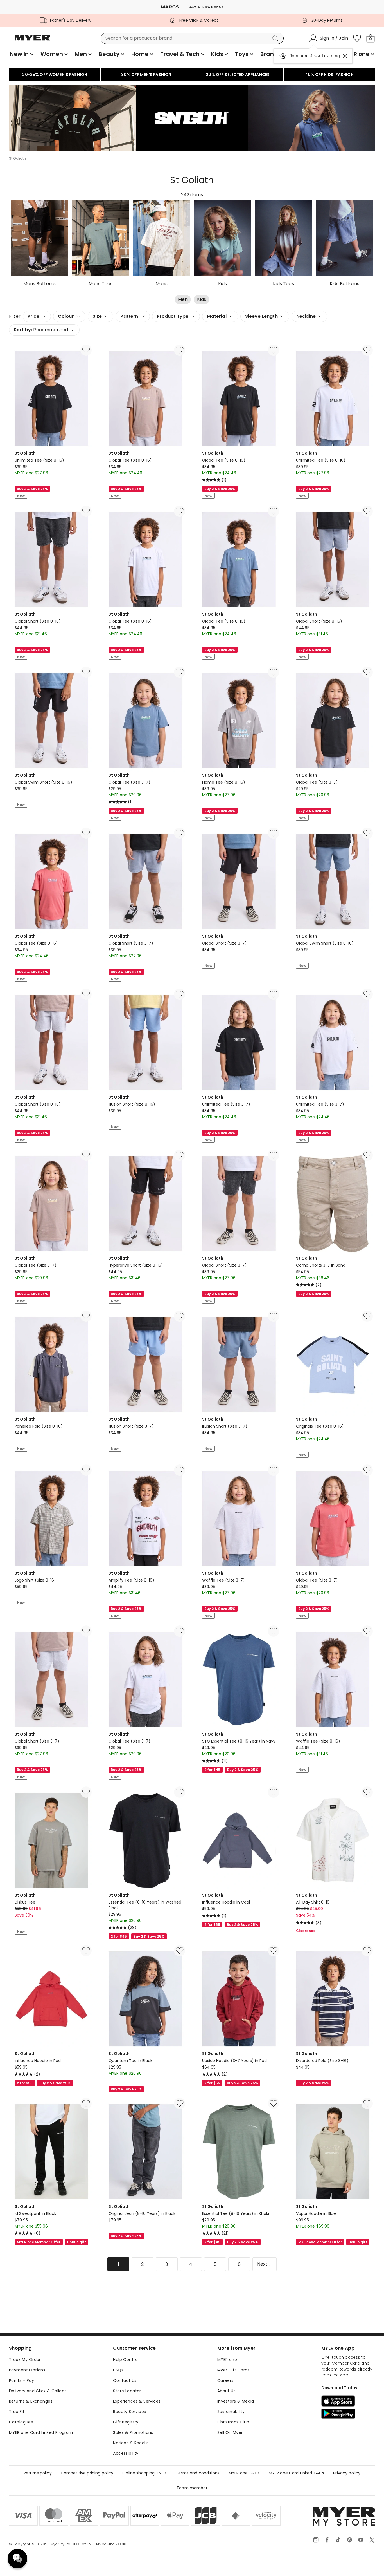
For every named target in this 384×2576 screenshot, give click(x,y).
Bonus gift (76, 2242)
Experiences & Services (137, 2401)
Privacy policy (347, 2473)
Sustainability (231, 2412)
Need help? (17, 2559)
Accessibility (126, 2453)
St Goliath (17, 158)
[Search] (276, 38)
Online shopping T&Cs (144, 2473)
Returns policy (38, 2473)
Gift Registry (126, 2422)
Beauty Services (129, 2412)
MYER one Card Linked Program (41, 2432)
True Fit (17, 2412)
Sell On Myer (230, 2432)
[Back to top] (368, 2562)
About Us (226, 2391)
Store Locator (127, 2391)
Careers (225, 2380)
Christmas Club (233, 2422)
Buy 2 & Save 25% (32, 489)
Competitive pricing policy (87, 2473)
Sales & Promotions (133, 2432)
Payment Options (27, 2370)
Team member (192, 2488)
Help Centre (125, 2360)
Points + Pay (22, 2380)
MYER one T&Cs (244, 2473)
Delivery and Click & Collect (38, 2391)
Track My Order (25, 2360)
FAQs (118, 2370)
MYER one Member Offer (39, 2242)
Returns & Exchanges (31, 2401)
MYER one (227, 2360)
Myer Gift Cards (233, 2370)
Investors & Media (236, 2401)
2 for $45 (212, 1770)
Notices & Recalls (131, 2443)
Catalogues (21, 2422)
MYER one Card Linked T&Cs (297, 2473)
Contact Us (125, 2380)
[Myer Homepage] (33, 41)
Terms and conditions (198, 2473)
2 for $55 (212, 1925)
